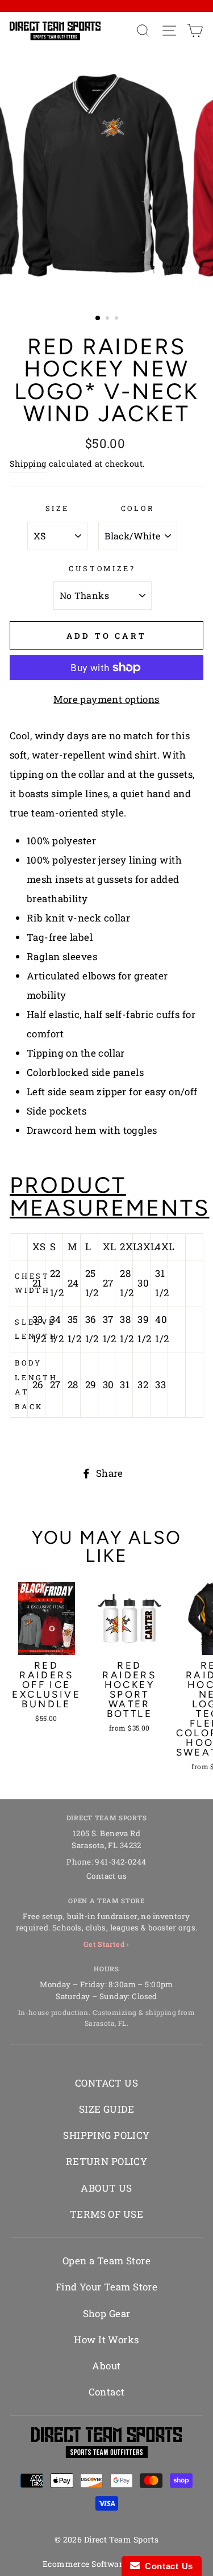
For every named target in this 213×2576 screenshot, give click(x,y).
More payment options (106, 699)
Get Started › (106, 1944)
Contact (107, 2392)
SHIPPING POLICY (106, 2135)
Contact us (106, 1876)
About (106, 2366)
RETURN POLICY (107, 2161)
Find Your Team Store (107, 2287)
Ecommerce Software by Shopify (106, 2564)
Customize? (102, 568)
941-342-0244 (120, 1862)
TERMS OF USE (106, 2214)
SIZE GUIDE (106, 2109)
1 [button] (98, 319)
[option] (107, 176)
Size (57, 508)
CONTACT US (106, 2083)
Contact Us (166, 2566)
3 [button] (118, 319)
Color (138, 508)
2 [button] (108, 319)
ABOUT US (106, 2188)
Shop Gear (107, 2313)
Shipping (28, 464)
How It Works (106, 2340)
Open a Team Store (106, 2261)
